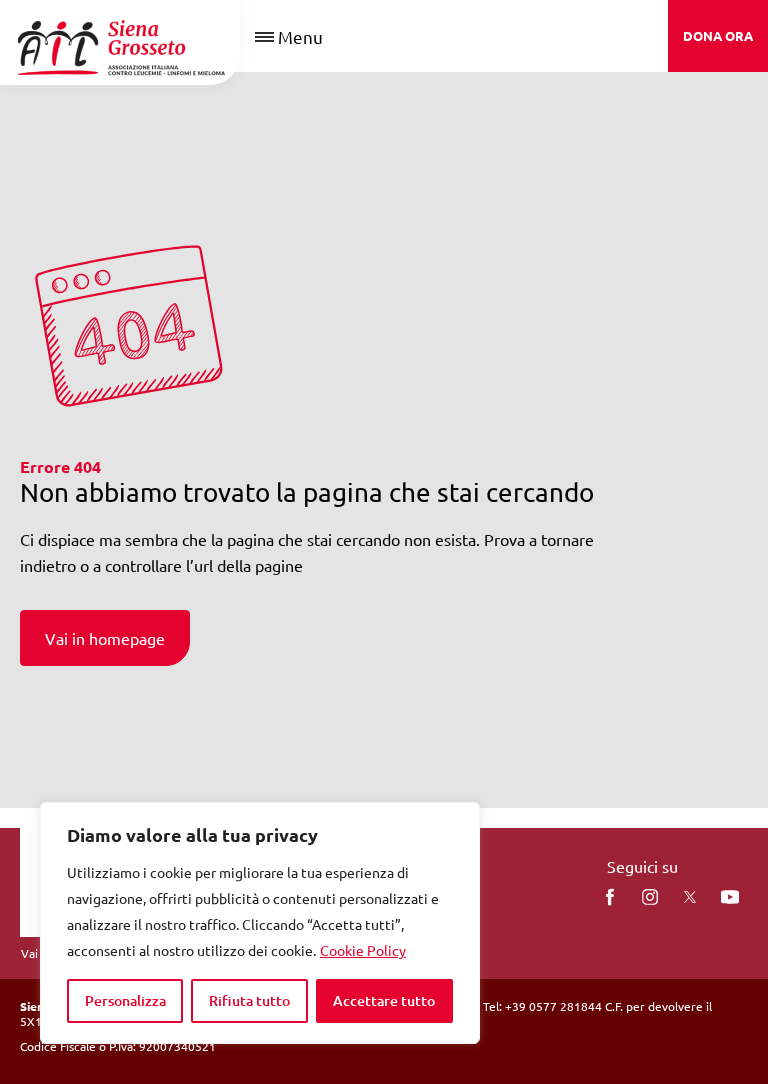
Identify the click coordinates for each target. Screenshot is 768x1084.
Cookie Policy (363, 950)
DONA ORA (718, 35)
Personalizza (125, 1000)
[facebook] (610, 897)
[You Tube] (730, 897)
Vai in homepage (105, 638)
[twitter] (690, 897)
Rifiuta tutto (249, 1000)
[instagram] (650, 897)
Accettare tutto (384, 1000)
